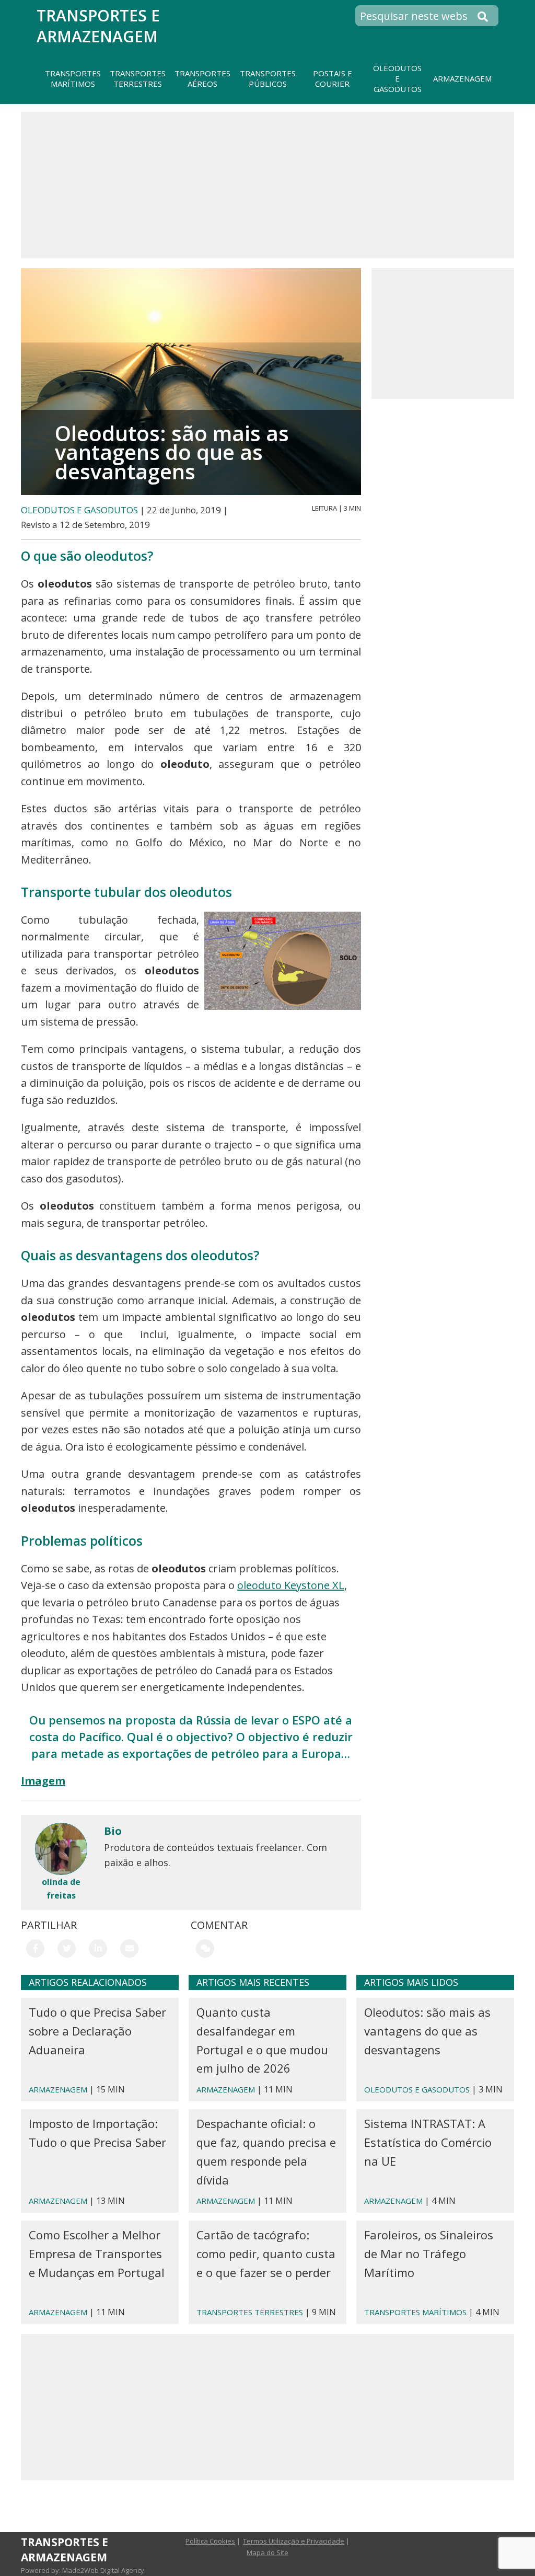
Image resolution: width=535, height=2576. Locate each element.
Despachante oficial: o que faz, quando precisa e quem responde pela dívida (266, 2151)
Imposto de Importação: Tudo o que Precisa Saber (97, 2133)
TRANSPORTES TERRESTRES (250, 2312)
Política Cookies (210, 2541)
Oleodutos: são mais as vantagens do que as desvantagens (427, 2031)
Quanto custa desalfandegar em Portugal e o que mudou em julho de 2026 (262, 2040)
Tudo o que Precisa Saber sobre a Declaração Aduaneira (97, 2031)
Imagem (43, 1781)
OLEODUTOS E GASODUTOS (79, 510)
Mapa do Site (267, 2552)
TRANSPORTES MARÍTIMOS (415, 2312)
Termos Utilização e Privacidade (294, 2541)
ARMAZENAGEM (58, 2089)
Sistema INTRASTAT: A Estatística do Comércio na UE (428, 2142)
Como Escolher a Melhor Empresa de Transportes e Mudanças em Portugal (97, 2253)
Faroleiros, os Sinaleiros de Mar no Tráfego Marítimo (429, 2253)
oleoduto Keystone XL (291, 1585)
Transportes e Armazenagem (98, 26)
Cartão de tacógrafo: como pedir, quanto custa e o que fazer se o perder (266, 2253)
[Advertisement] (267, 185)
